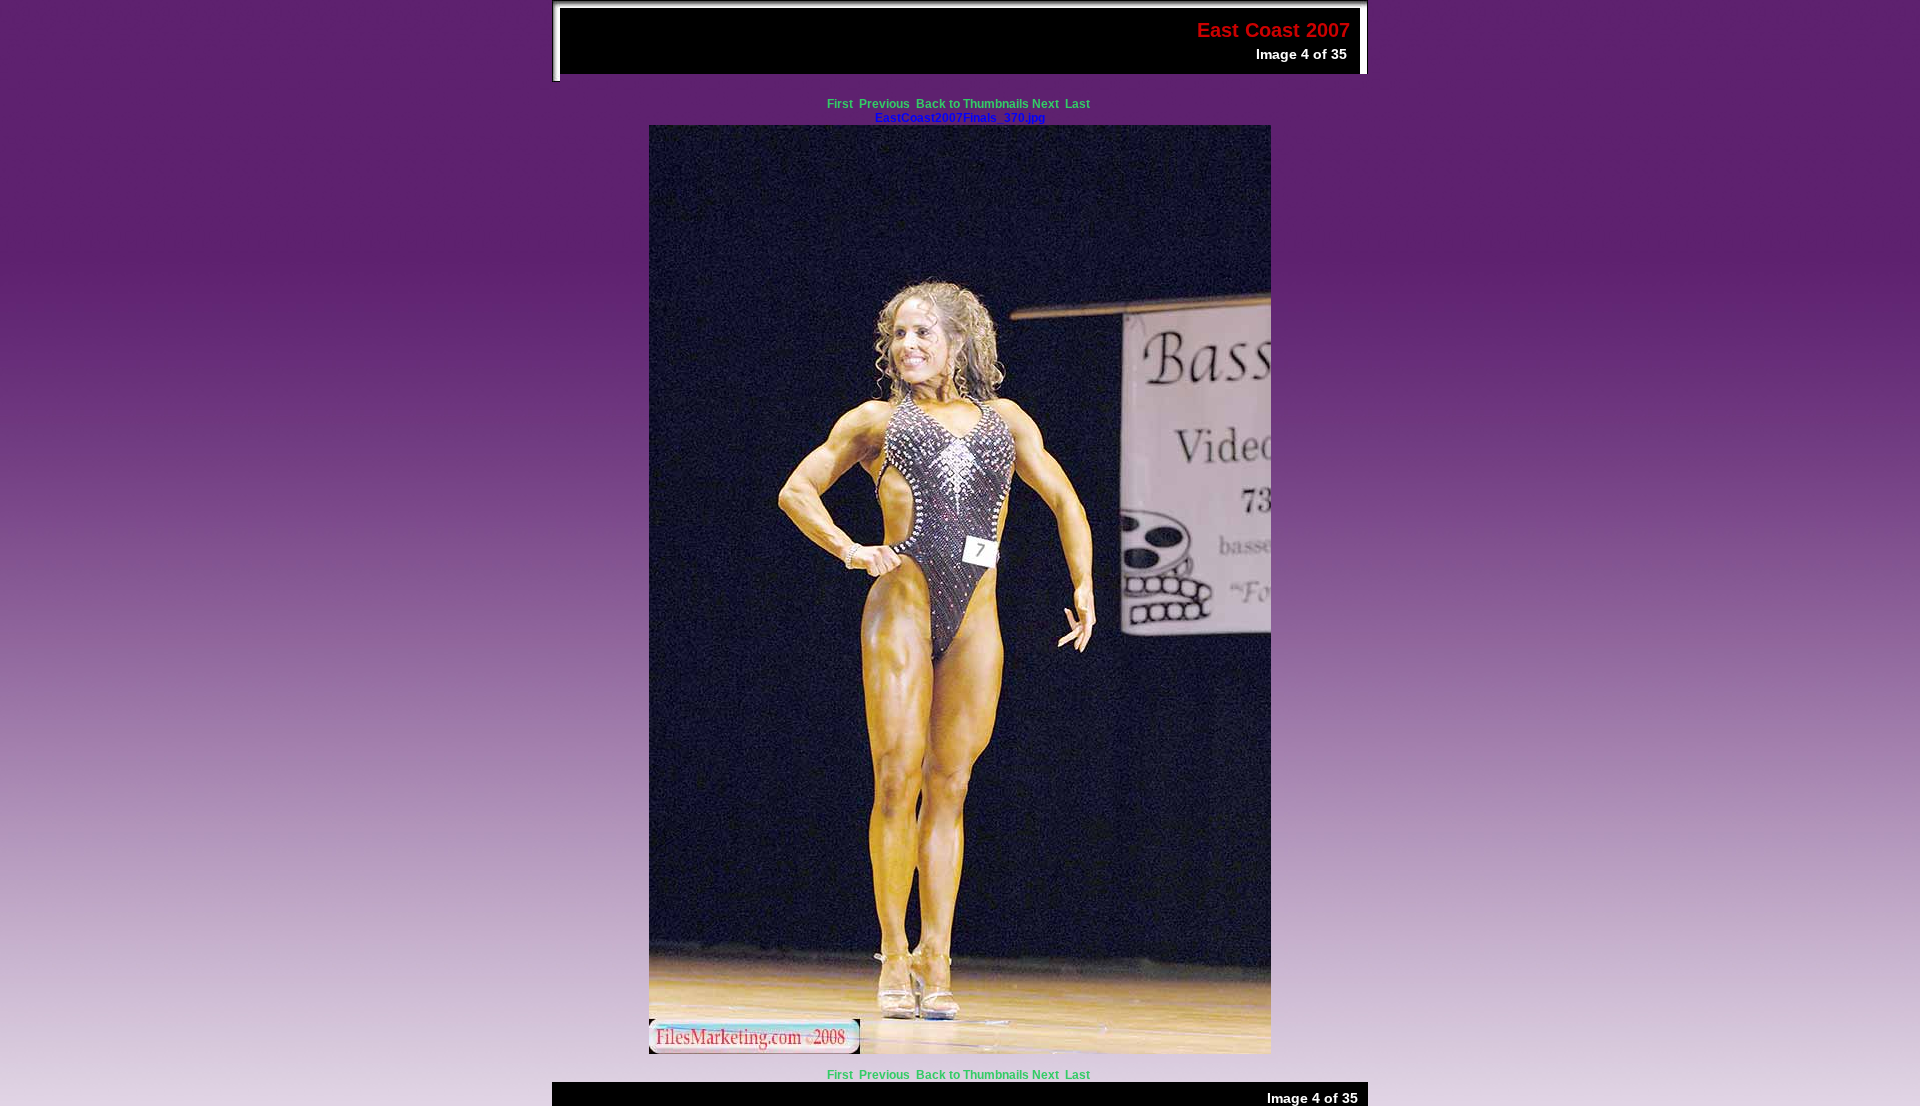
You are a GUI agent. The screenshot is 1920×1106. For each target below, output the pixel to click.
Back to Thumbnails (972, 104)
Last (1079, 104)
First (841, 104)
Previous (886, 104)
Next (1047, 104)
